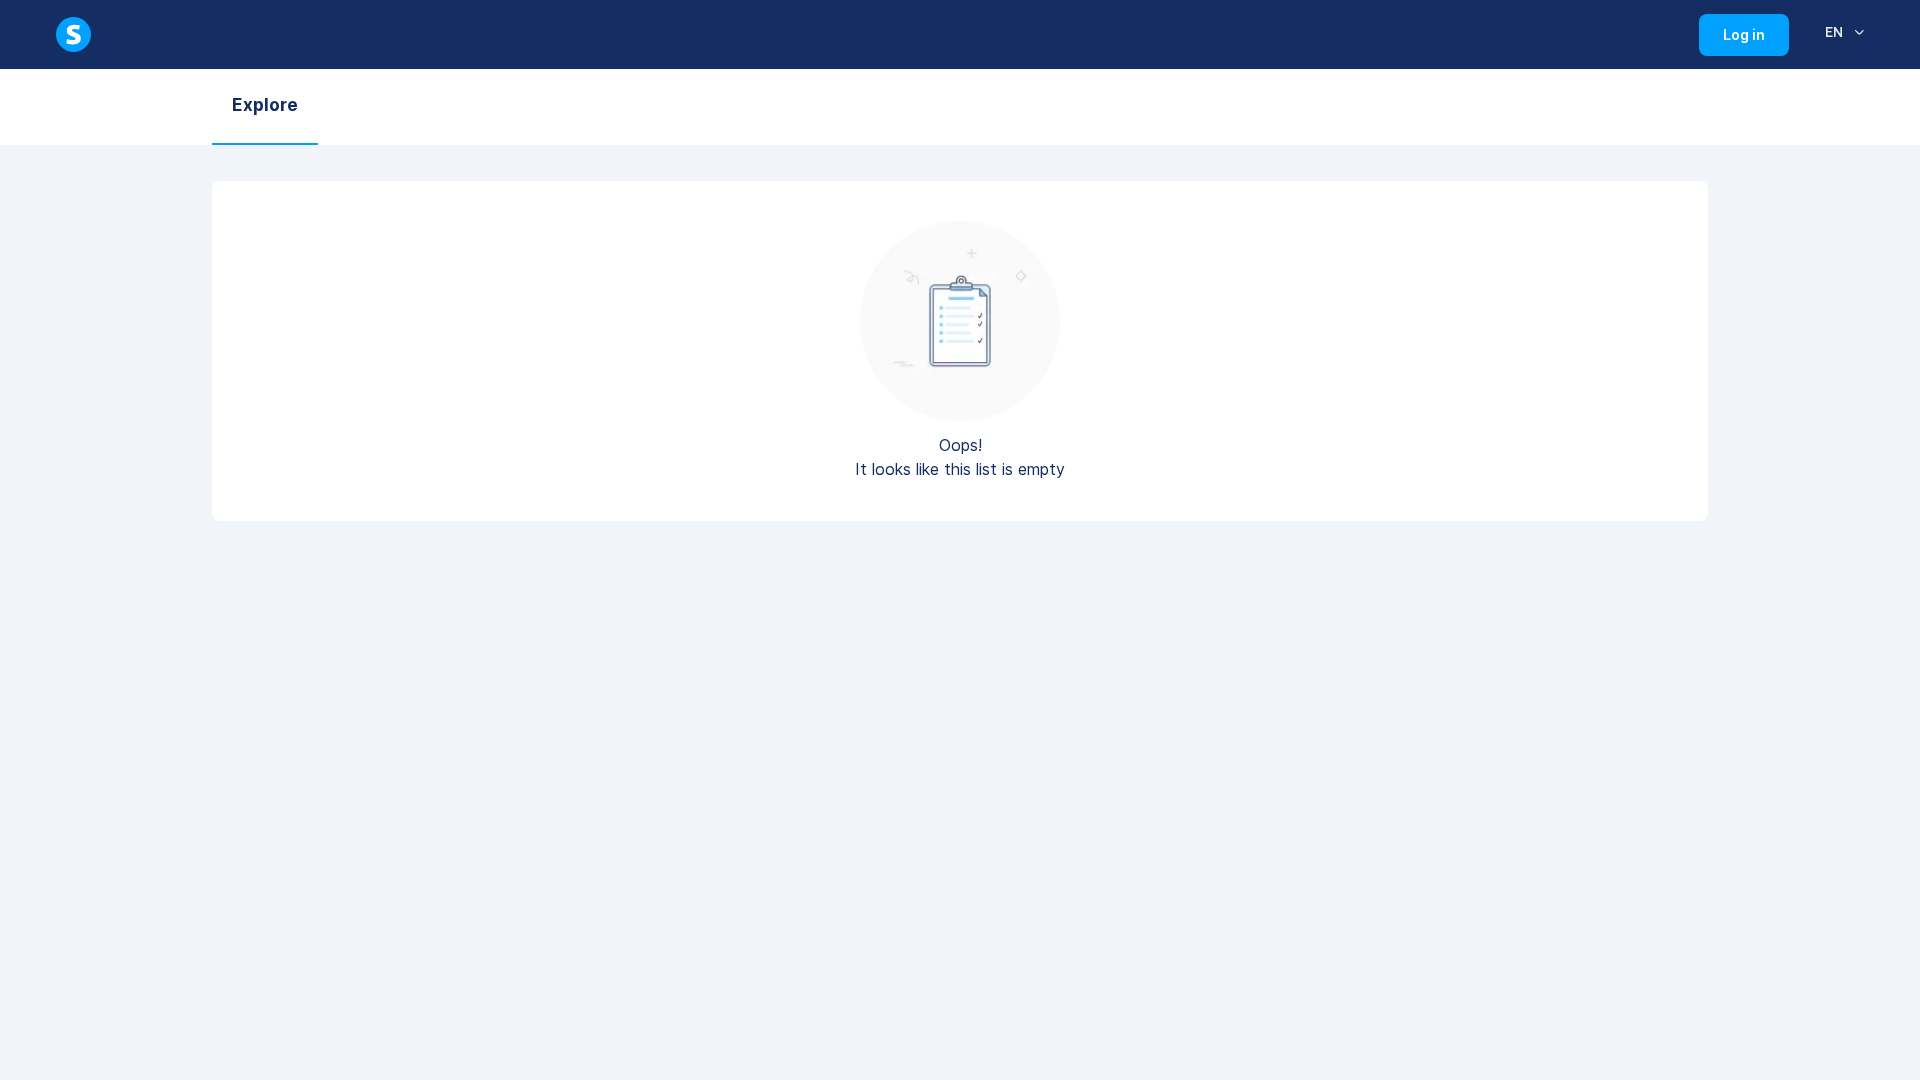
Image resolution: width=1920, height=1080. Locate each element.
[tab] (265, 107)
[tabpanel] (960, 363)
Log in (1756, 41)
